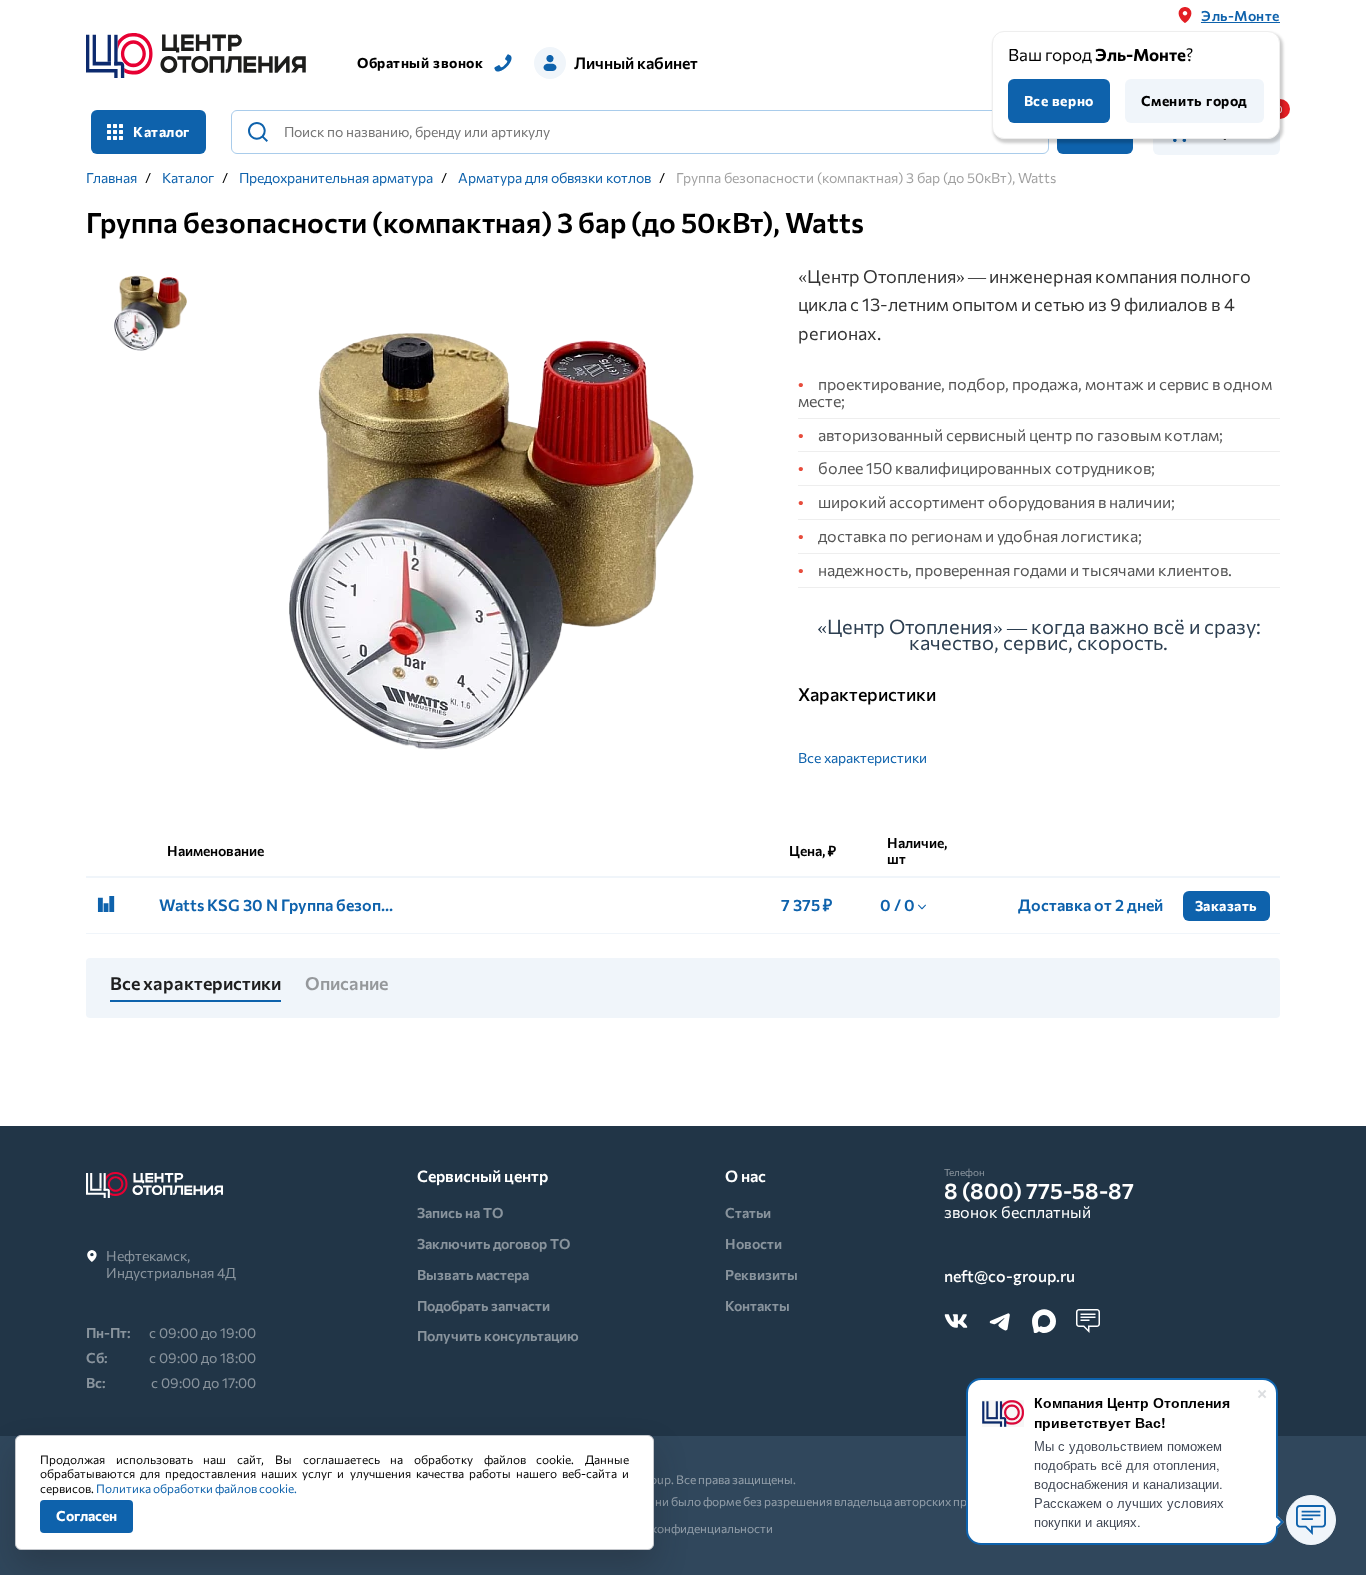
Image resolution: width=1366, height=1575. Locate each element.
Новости (753, 1243)
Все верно (1059, 100)
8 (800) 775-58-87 (1039, 1191)
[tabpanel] (491, 534)
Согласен (86, 1515)
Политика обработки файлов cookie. (196, 1488)
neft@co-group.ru (1009, 1276)
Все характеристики (862, 757)
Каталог (188, 178)
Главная (111, 178)
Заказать (1226, 905)
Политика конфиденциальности (683, 1528)
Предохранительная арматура (336, 178)
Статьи (748, 1212)
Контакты (757, 1305)
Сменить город (1194, 100)
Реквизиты (761, 1274)
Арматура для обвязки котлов (554, 178)
